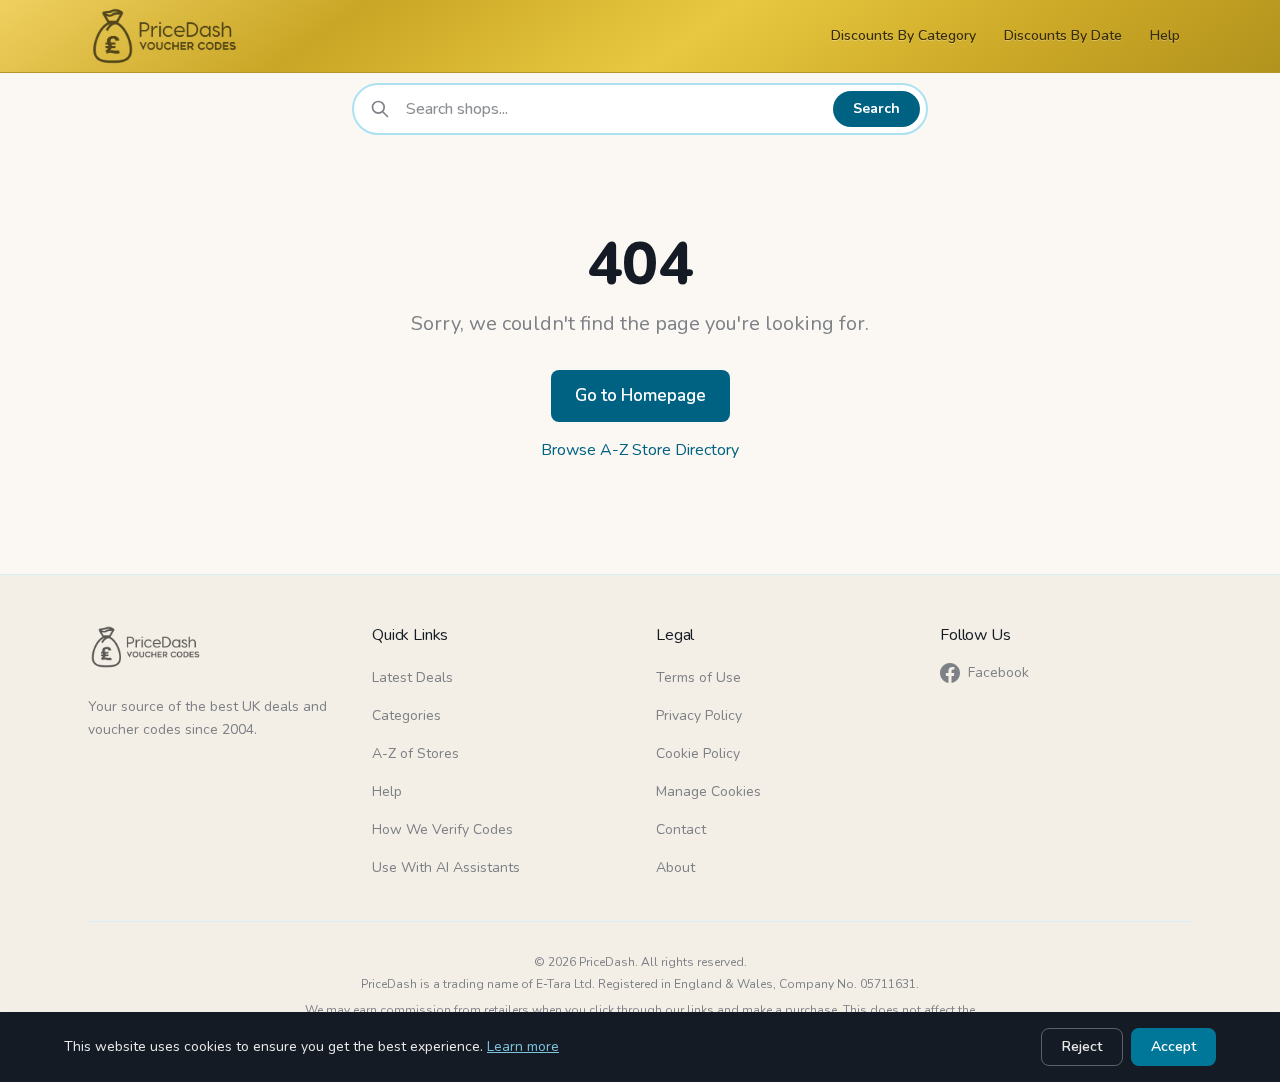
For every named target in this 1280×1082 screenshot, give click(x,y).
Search (876, 108)
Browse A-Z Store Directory (640, 450)
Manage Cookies (708, 791)
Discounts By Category (903, 35)
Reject (1082, 1046)
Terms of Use (698, 677)
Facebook (998, 672)
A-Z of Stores (415, 753)
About (675, 867)
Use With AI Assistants (446, 867)
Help (1165, 35)
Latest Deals (412, 677)
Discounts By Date (1063, 35)
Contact (681, 829)
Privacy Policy (699, 715)
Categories (406, 715)
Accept (1173, 1046)
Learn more (523, 1046)
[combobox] (613, 109)
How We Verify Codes (442, 829)
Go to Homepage (640, 395)
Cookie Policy (698, 753)
